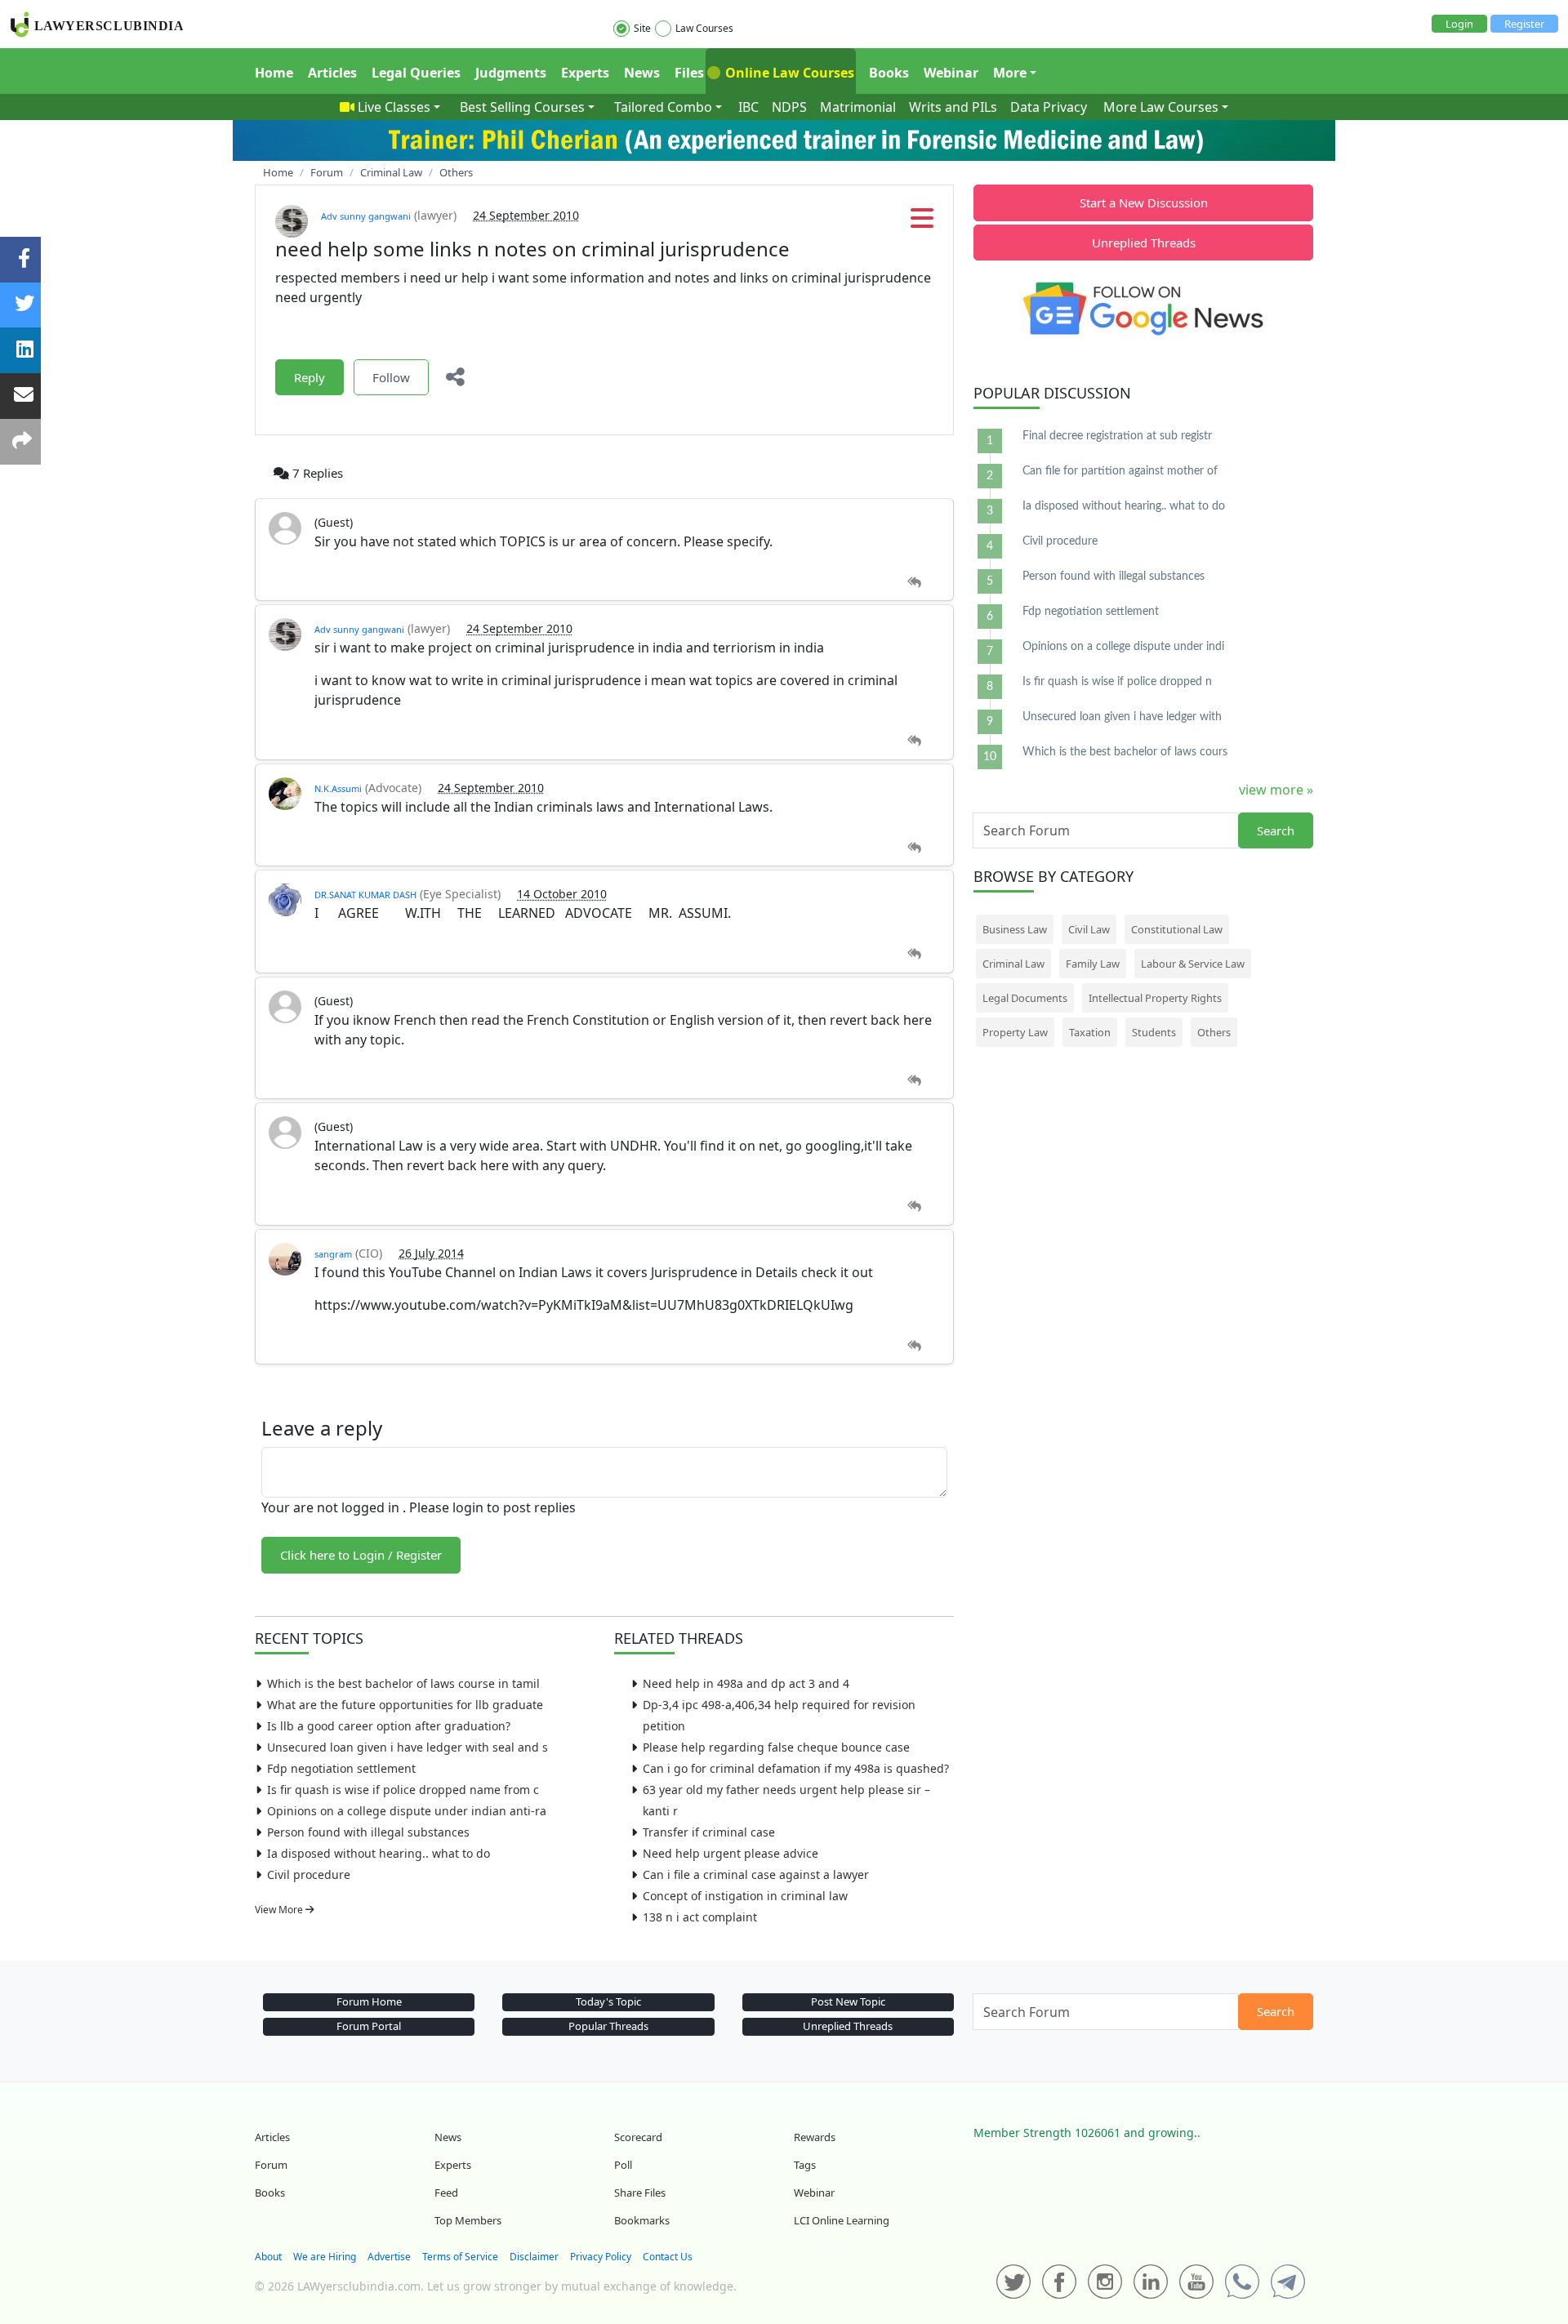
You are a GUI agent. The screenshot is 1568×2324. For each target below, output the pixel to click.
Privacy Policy (601, 2257)
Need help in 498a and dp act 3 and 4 (746, 1683)
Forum (271, 2165)
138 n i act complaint (700, 1917)
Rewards (815, 2137)
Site (642, 28)
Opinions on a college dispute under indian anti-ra (407, 1811)
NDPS (789, 107)
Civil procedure (309, 1874)
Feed (446, 2193)
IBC (748, 107)
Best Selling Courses (522, 107)
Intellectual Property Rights (1155, 998)
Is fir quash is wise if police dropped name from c (403, 1790)
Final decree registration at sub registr (1117, 436)
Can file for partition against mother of (1120, 471)
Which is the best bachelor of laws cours (1125, 752)
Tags (805, 2165)
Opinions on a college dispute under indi (1123, 647)
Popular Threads (608, 2026)
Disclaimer (534, 2257)
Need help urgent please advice (731, 1853)
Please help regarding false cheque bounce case (776, 1747)
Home (274, 73)
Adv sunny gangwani (366, 216)
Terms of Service (460, 2257)
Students (1154, 1032)
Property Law (1015, 1032)
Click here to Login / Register (361, 1555)
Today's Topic (608, 2001)
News (642, 73)
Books (889, 73)
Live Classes (394, 107)
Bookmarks (642, 2220)
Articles (332, 73)
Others (1214, 1032)
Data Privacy (1049, 107)
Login (1459, 24)
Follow (391, 377)
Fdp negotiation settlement (341, 1768)
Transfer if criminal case (709, 1832)
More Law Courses (1161, 107)
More (1010, 73)
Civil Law (1089, 929)
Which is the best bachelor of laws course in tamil (403, 1683)
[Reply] (914, 583)
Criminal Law (1013, 964)
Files (689, 73)
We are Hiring (325, 2257)
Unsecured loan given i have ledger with (1122, 717)
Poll (623, 2165)
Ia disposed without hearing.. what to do (379, 1853)
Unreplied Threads (1144, 243)
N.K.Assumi (338, 788)
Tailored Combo (663, 107)
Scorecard (638, 2137)
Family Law (1093, 964)
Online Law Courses (788, 73)
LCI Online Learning (842, 2220)
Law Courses (704, 28)
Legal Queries (416, 73)
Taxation (1090, 1032)
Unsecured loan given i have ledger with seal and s (408, 1747)
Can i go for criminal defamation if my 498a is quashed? (796, 1768)
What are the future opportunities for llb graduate (405, 1705)
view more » (1276, 790)
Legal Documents (1025, 998)
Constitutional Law (1177, 929)
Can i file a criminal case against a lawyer (756, 1874)
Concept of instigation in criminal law (745, 1896)
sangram (333, 1254)
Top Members (468, 2220)
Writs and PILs (953, 107)
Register (1524, 24)
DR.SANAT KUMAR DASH (365, 895)
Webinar (951, 73)
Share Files (640, 2193)
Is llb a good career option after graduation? (389, 1726)
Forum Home (369, 2001)
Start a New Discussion (1144, 203)
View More (280, 1910)
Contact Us (668, 2257)
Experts (585, 73)
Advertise (389, 2257)
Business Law (1015, 929)
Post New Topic (848, 2001)
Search (1276, 830)
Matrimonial (858, 107)
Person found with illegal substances (368, 1832)
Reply (310, 377)
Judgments (511, 73)
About (268, 2257)
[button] (922, 223)
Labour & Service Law (1193, 964)
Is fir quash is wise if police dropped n (1117, 682)
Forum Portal (369, 2026)
